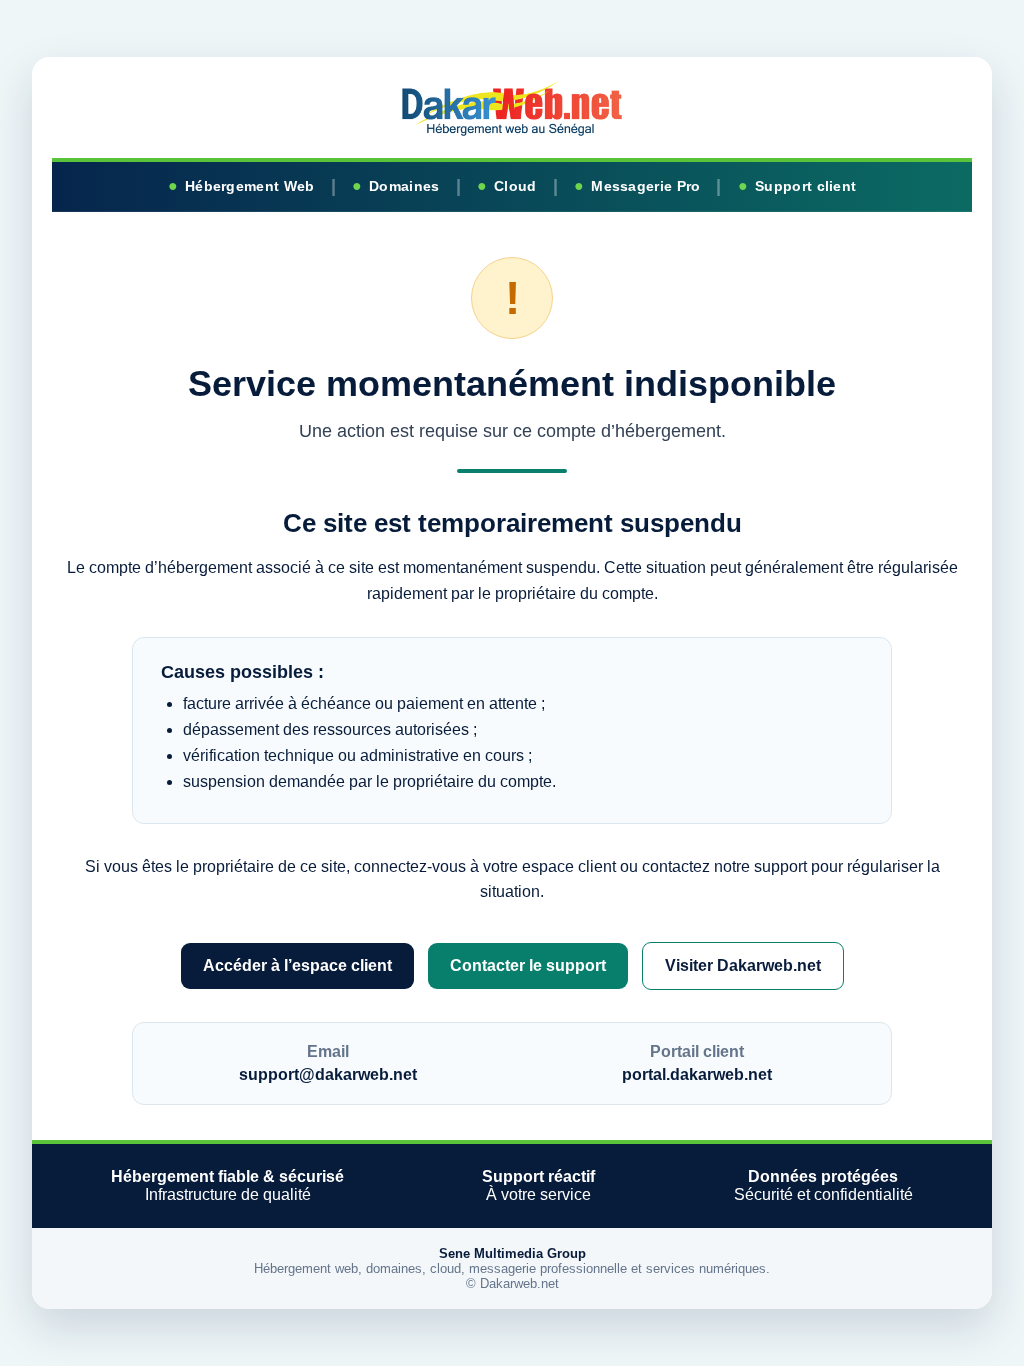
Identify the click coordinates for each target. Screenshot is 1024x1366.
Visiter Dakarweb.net (743, 965)
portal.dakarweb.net (697, 1074)
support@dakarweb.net (328, 1074)
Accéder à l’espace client (297, 965)
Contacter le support (528, 965)
